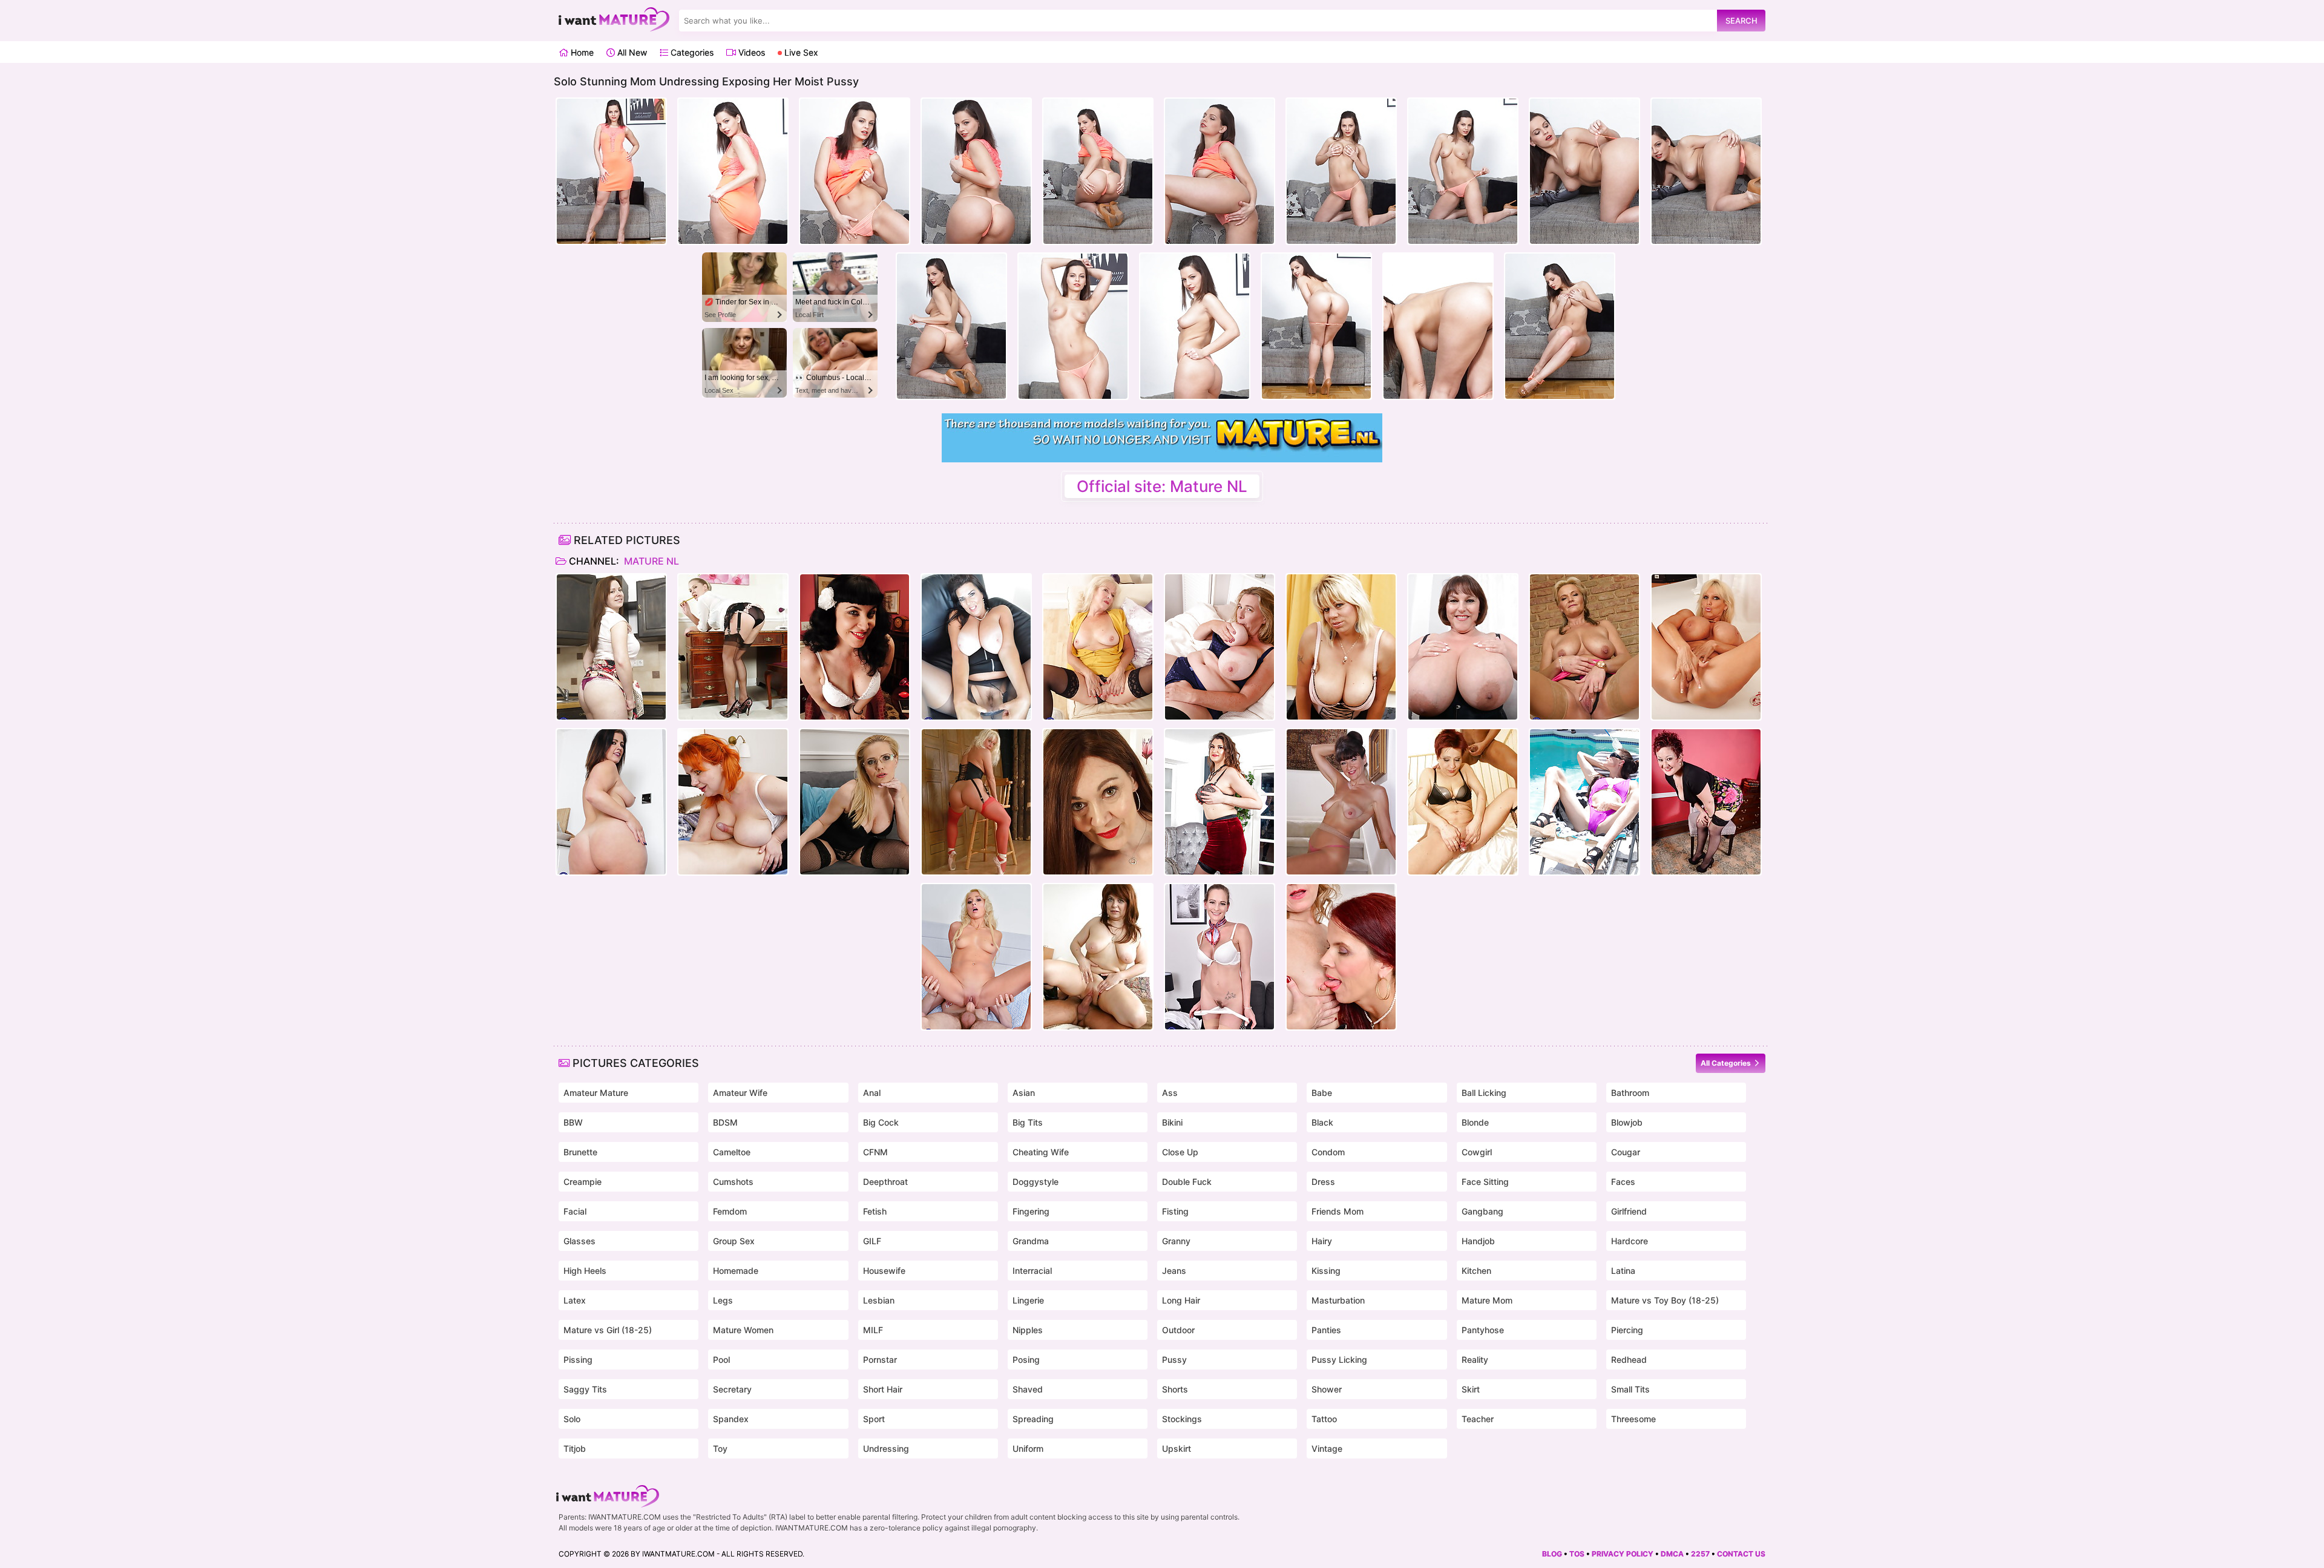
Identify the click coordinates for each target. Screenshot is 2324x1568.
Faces (1623, 1182)
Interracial (1032, 1271)
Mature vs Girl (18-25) (608, 1330)
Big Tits (1028, 1122)
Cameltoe (732, 1152)
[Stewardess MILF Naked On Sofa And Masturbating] (1219, 957)
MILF (873, 1330)
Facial (575, 1211)
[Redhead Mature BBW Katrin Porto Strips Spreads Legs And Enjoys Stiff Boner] (733, 802)
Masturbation (1338, 1300)
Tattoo (1324, 1419)
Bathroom (1630, 1093)
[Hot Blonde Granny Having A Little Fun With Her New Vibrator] (1584, 647)
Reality (1475, 1360)
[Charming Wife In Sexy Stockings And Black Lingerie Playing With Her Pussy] (1098, 802)
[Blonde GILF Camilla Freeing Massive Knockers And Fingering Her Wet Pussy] (1219, 647)
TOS (1577, 1554)
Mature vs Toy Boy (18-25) (1665, 1300)
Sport (874, 1419)
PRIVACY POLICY (1623, 1554)
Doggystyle (1036, 1182)
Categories (691, 52)
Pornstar (880, 1360)
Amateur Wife (740, 1093)
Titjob (575, 1448)
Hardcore (1630, 1241)
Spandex (731, 1419)
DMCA (1672, 1554)
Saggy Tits (585, 1389)
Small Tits (1630, 1389)
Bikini (1172, 1122)
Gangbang (1482, 1211)
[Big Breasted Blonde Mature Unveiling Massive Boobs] (1706, 647)
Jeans (1174, 1271)
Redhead (1629, 1360)
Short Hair (883, 1389)
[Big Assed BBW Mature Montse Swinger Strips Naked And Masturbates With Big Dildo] (611, 802)
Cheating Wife (1041, 1152)
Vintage (1327, 1448)
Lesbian (879, 1300)
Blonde (1475, 1122)
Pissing (578, 1360)
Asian (1024, 1093)
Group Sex (734, 1241)
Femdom (730, 1211)
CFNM (875, 1152)
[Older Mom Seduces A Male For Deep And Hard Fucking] (1098, 957)
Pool (721, 1360)
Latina (1623, 1271)
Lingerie (1028, 1300)
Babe (1322, 1093)
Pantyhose (1483, 1330)
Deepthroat (885, 1182)
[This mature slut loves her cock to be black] (1463, 802)
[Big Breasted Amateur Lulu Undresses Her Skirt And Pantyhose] (976, 647)
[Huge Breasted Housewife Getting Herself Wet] (1341, 647)
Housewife (884, 1271)
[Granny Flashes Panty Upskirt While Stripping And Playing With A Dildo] (1098, 647)
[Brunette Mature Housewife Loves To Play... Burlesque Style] (855, 647)
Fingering (1031, 1211)
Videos (750, 52)
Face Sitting (1485, 1182)
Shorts (1175, 1389)
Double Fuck (1187, 1182)
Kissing (1326, 1271)
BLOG (1552, 1554)
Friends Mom (1338, 1211)
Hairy (1322, 1241)
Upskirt (1177, 1448)
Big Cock (881, 1122)
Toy (720, 1448)
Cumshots (733, 1182)
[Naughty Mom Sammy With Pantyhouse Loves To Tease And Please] (976, 802)
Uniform (1028, 1448)
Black (1322, 1122)
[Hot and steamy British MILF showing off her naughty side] (733, 647)
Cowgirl (1477, 1152)
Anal (872, 1093)
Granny (1176, 1241)
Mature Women (743, 1330)
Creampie (583, 1182)
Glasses (579, 1241)
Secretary (732, 1389)
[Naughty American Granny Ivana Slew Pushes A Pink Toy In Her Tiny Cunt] (1341, 802)
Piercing (1627, 1330)
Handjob (1478, 1241)
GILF (872, 1241)
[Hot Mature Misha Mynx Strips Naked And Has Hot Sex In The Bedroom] (976, 957)
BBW (573, 1122)
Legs (723, 1300)
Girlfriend (1629, 1211)
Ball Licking (1484, 1093)
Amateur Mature (596, 1093)
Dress (1323, 1182)
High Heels (585, 1271)
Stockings (1182, 1419)
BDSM (725, 1122)
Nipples (1028, 1330)
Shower (1327, 1389)
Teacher (1478, 1419)
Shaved (1028, 1389)
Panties (1326, 1330)
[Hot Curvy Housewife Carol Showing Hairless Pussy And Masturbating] (611, 647)
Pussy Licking (1339, 1360)
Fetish (875, 1211)
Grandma (1031, 1241)
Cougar (1626, 1152)
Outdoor (1178, 1330)
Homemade (736, 1271)
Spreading (1033, 1419)
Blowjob (1627, 1122)
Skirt (1471, 1389)
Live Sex (800, 52)
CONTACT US (1741, 1554)
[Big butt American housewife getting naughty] (1706, 802)
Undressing (886, 1448)
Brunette (580, 1152)
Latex (575, 1300)
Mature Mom (1487, 1300)
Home (581, 52)
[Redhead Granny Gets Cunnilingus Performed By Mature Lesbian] (1341, 957)
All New (631, 52)
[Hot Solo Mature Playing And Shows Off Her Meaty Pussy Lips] (855, 802)
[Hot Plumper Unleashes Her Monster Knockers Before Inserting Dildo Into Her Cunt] (1463, 647)
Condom (1328, 1152)
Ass (1170, 1093)
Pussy (1174, 1360)
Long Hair (1181, 1300)
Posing (1026, 1360)
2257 (1700, 1554)
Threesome (1633, 1419)
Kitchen (1476, 1271)
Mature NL (650, 561)
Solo (572, 1419)
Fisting (1175, 1211)
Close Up (1180, 1152)
